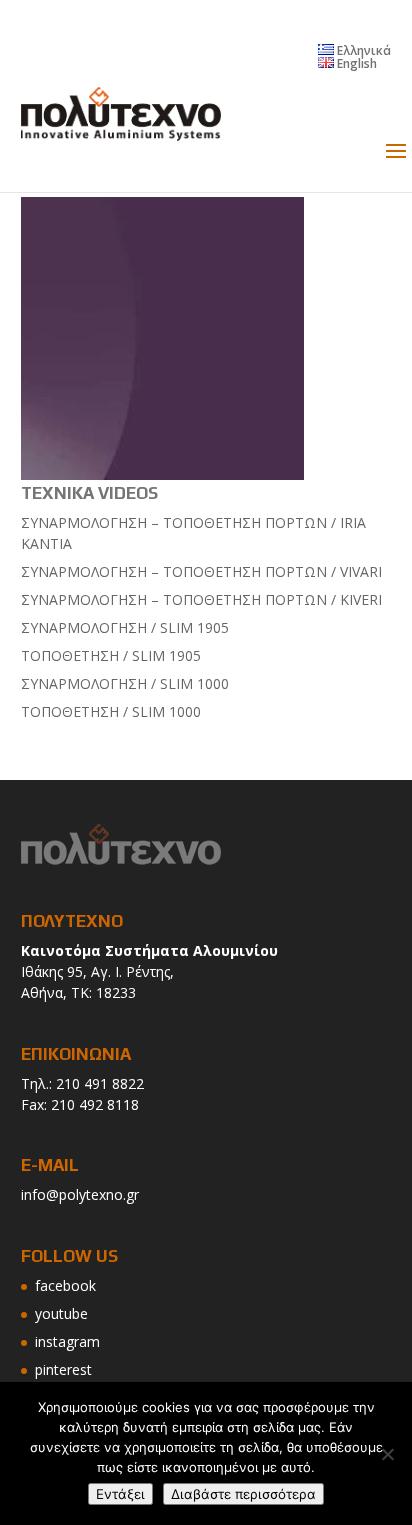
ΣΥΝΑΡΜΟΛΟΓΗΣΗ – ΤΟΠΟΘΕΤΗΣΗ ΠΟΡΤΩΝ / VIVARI (201, 571)
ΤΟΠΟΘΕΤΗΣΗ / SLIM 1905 (111, 655)
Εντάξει (120, 1494)
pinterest (63, 1369)
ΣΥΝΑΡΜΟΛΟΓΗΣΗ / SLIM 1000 (125, 683)
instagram (67, 1341)
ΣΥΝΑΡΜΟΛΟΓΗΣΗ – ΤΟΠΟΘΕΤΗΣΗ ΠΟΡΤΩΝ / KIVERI (201, 599)
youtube (61, 1313)
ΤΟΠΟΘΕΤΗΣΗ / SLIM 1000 (111, 711)
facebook (65, 1285)
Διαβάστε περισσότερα (243, 1494)
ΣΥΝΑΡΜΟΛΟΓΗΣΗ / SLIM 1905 (125, 627)
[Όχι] (387, 1454)
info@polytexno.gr (80, 1194)
